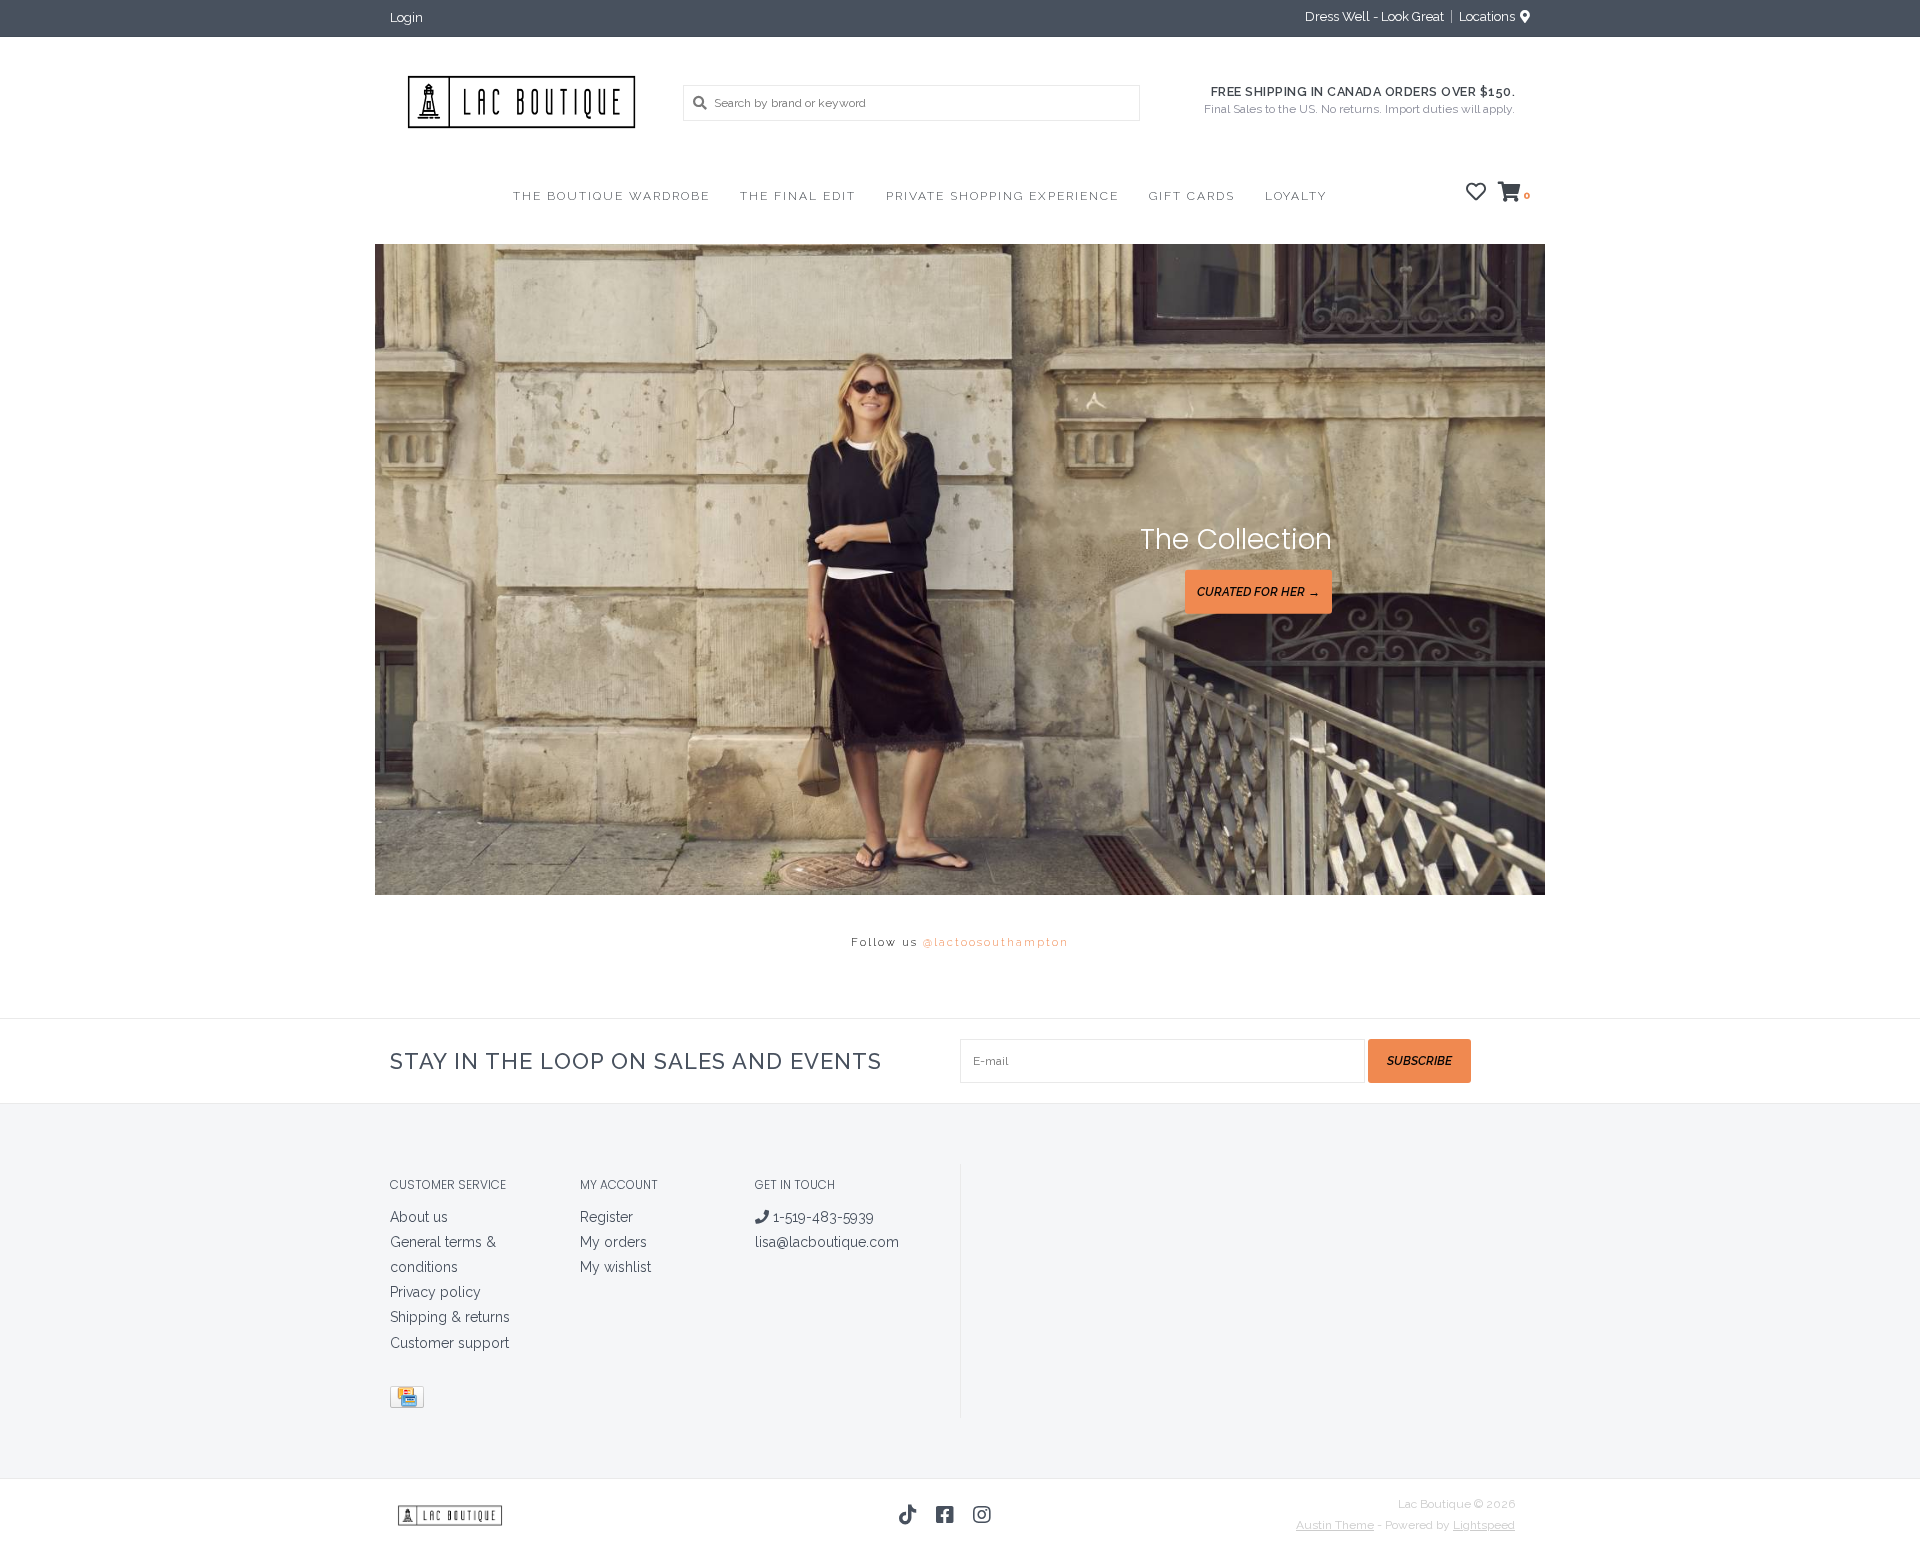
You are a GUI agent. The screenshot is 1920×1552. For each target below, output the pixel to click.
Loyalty (1296, 196)
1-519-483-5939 (821, 1217)
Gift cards (1192, 196)
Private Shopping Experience (1002, 196)
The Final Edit (798, 196)
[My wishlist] (1476, 195)
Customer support (449, 1343)
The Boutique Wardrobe (611, 196)
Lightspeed (1484, 1525)
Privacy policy (435, 1292)
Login (406, 17)
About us (419, 1217)
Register (606, 1217)
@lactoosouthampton (996, 942)
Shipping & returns (450, 1317)
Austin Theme (1335, 1525)
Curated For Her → (1258, 592)
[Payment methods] (410, 1400)
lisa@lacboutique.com (827, 1242)
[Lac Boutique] (521, 102)
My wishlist (615, 1267)
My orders (613, 1242)
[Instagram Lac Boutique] (982, 1515)
